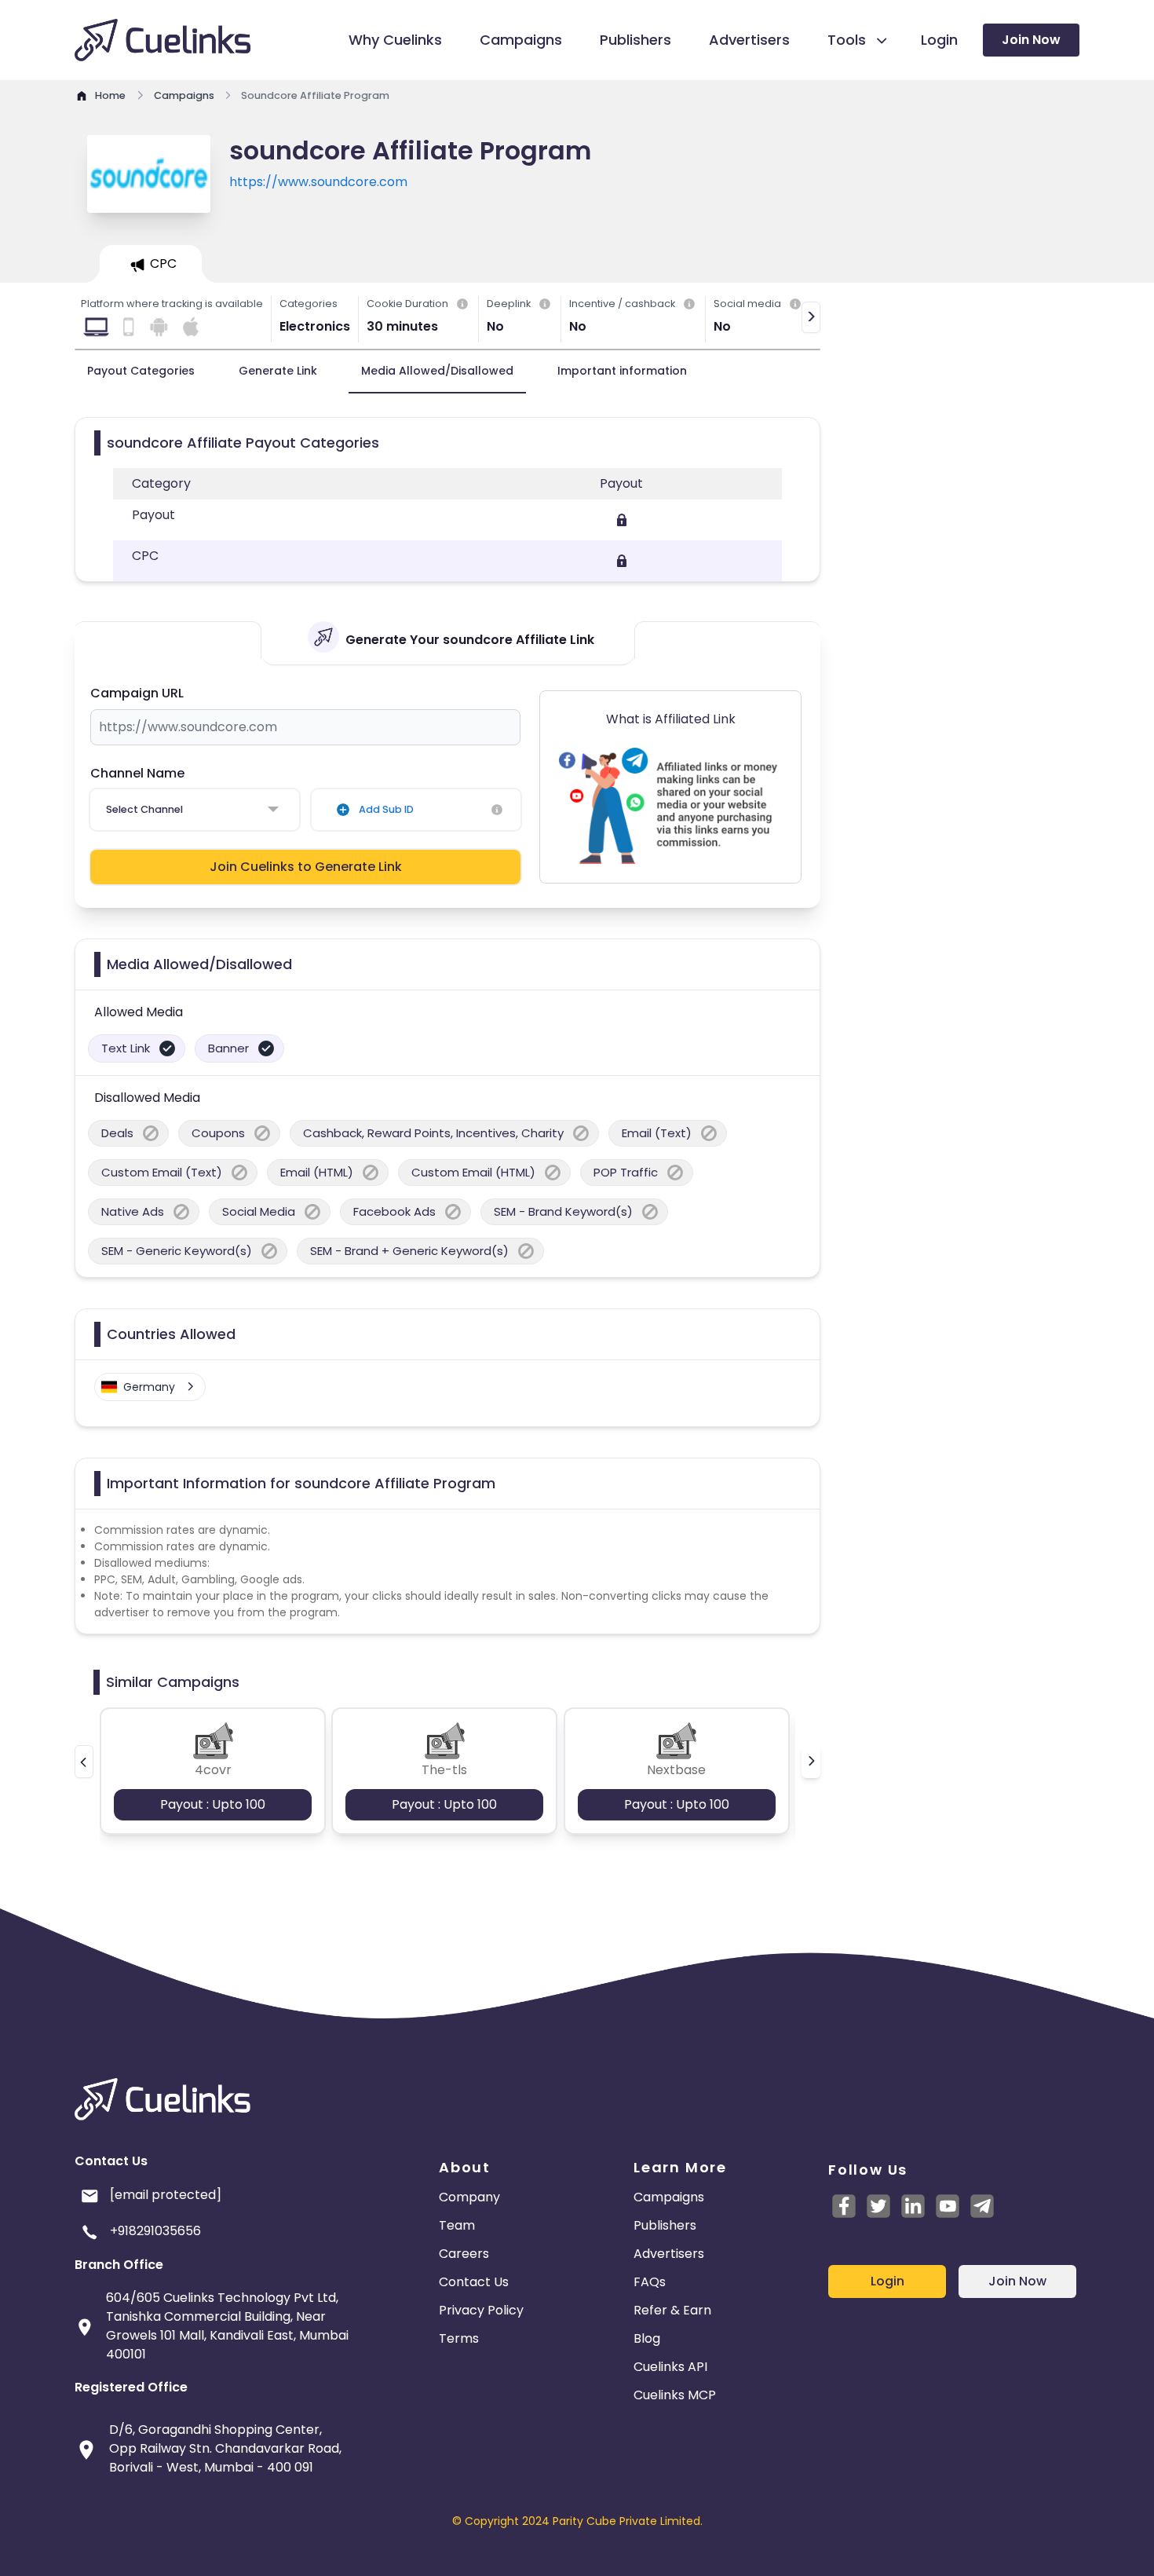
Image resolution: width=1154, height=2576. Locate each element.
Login (887, 2281)
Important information (622, 371)
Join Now (1031, 40)
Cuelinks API (670, 2367)
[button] (84, 1762)
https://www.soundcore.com (318, 182)
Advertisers (669, 2254)
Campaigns (669, 2197)
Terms (459, 2338)
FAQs (650, 2282)
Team (457, 2225)
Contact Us (474, 2282)
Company (469, 2197)
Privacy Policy (481, 2310)
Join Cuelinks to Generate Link (306, 867)
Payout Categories (141, 371)
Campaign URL (137, 693)
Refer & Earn (672, 2310)
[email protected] (166, 2195)
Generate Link (278, 371)
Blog (647, 2338)
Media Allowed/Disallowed (437, 371)
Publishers (665, 2225)
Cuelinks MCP (675, 2395)
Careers (464, 2254)
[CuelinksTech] (982, 2206)
